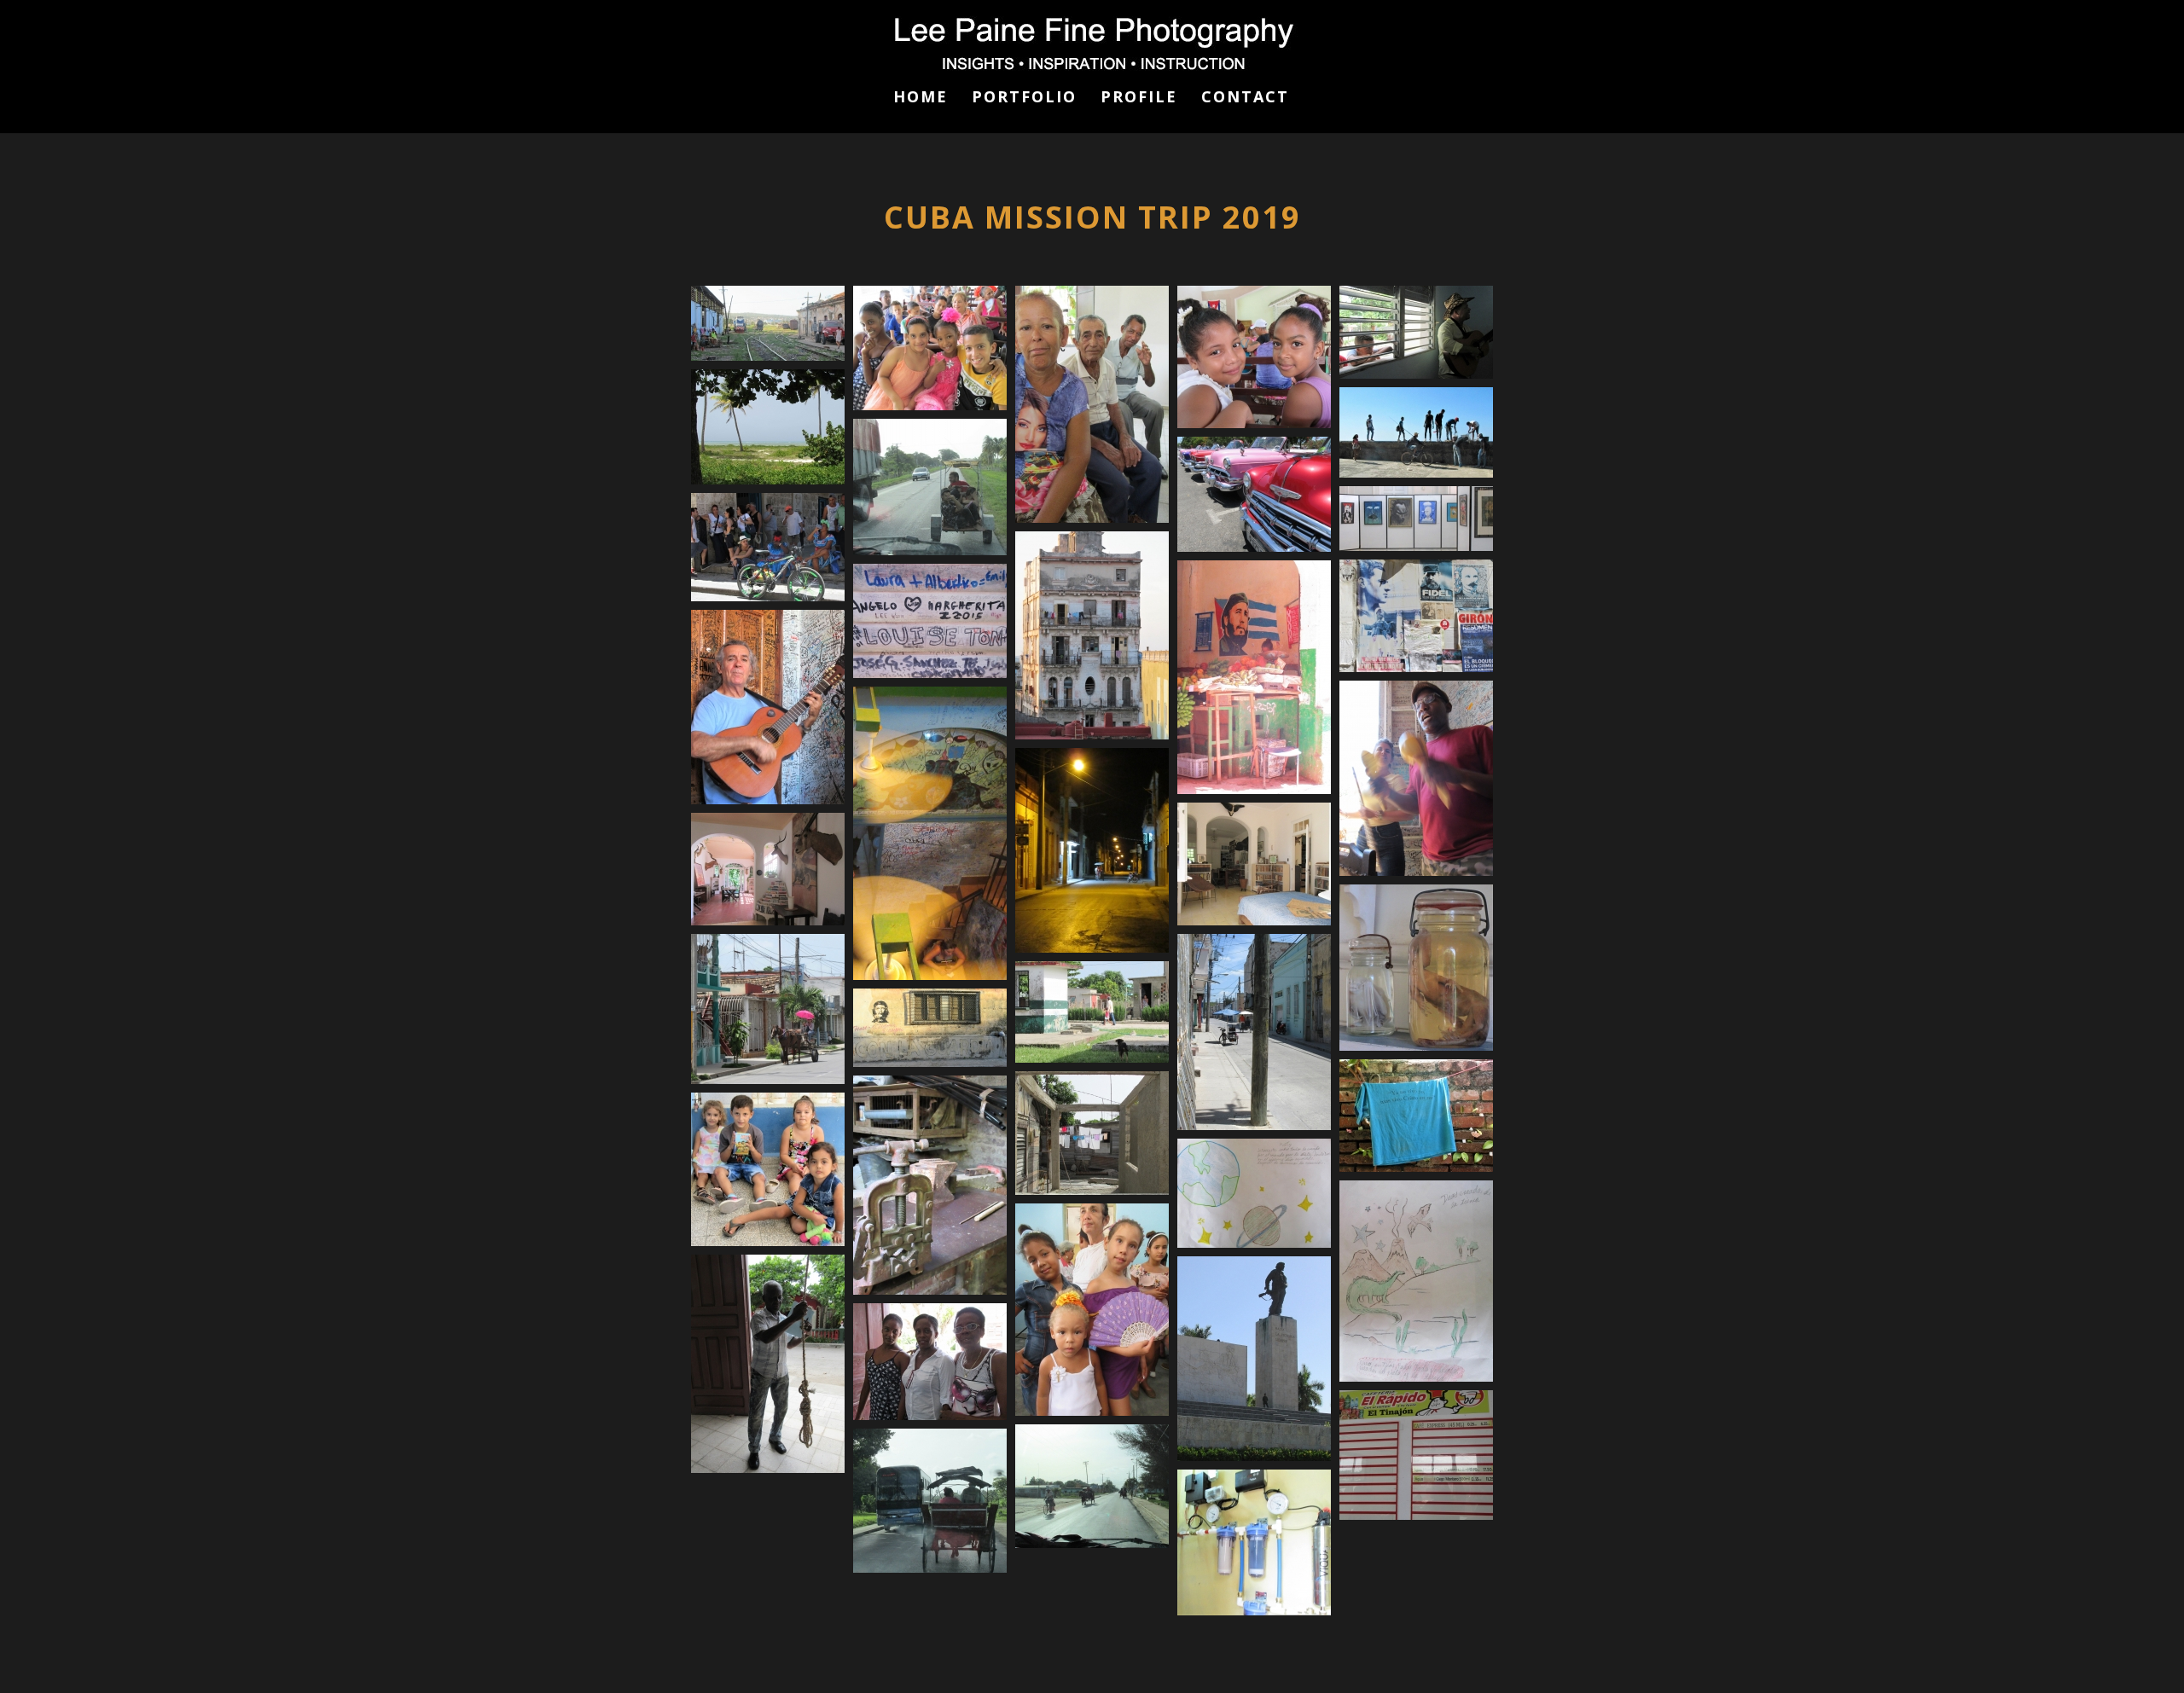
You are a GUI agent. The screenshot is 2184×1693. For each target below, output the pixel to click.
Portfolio (1024, 99)
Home (921, 99)
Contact (1245, 99)
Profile (1139, 99)
